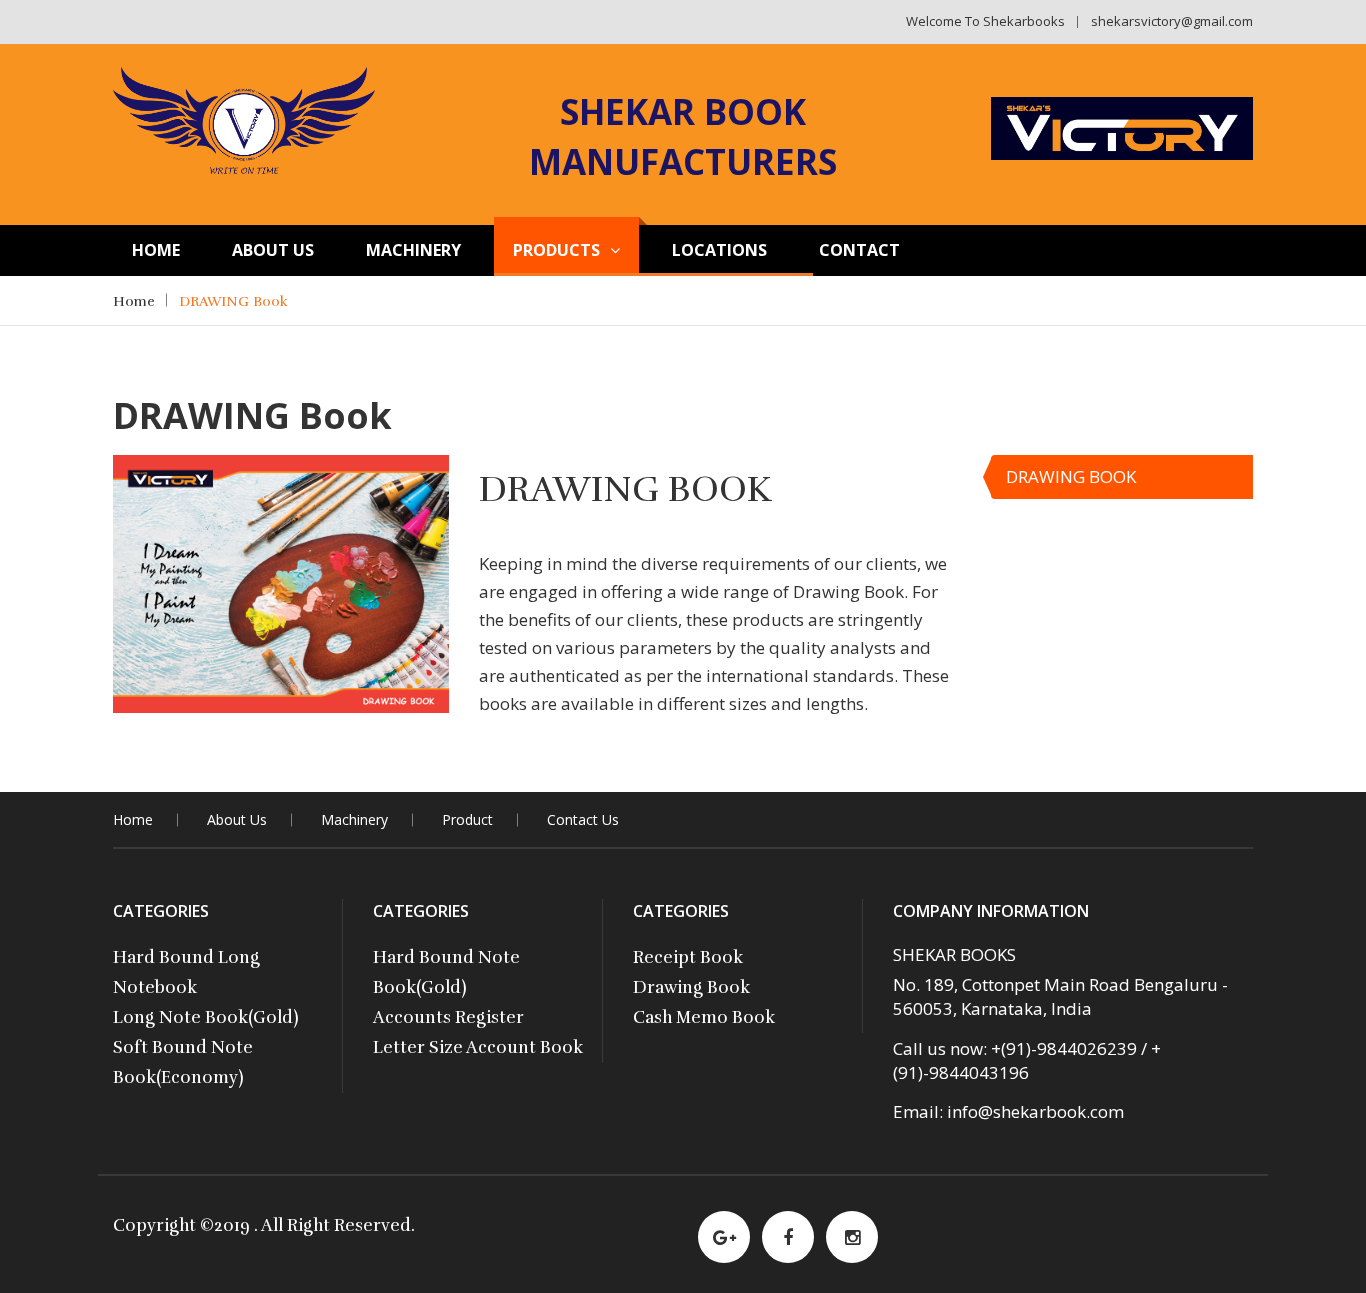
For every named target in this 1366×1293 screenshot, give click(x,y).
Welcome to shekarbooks (985, 21)
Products (556, 250)
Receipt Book (688, 957)
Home (156, 250)
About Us (273, 250)
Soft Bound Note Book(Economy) (183, 1062)
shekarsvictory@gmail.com (1172, 21)
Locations (719, 250)
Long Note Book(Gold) (206, 1017)
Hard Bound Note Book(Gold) (446, 972)
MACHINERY (413, 250)
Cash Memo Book (704, 1017)
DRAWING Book (233, 301)
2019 (234, 1225)
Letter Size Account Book (478, 1047)
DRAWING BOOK (1071, 476)
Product (467, 819)
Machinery (354, 819)
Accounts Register (448, 1017)
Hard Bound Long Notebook (186, 972)
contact (859, 250)
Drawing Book (691, 987)
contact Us (583, 819)
